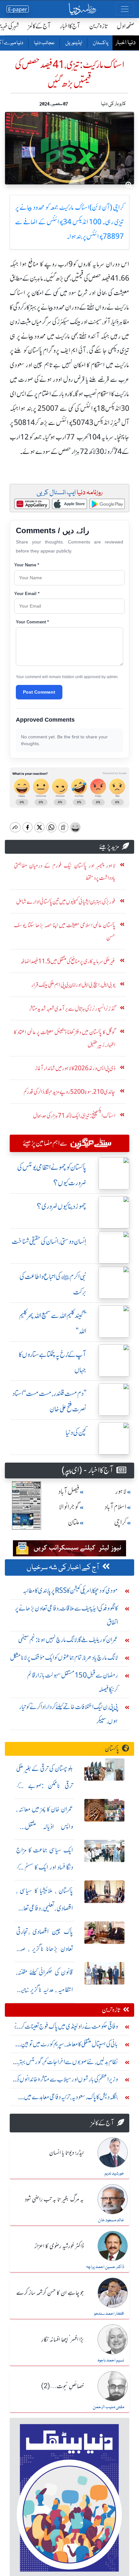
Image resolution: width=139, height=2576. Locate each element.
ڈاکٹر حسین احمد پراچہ (105, 2267)
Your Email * (27, 594)
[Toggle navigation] (125, 9)
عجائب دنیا (44, 43)
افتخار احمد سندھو (109, 2314)
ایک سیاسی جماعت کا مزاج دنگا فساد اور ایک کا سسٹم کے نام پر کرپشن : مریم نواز (45, 1867)
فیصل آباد (69, 1491)
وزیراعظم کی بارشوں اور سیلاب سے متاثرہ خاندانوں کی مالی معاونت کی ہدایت (66, 2081)
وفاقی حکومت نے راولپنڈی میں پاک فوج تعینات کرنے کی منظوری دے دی (66, 2028)
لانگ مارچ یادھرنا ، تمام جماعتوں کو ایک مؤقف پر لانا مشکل (64, 1657)
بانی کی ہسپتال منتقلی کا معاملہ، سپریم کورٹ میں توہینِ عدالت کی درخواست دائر (69, 2046)
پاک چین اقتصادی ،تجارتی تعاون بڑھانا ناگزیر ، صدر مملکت (45, 1949)
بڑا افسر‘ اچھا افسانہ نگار (63, 2340)
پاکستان (100, 43)
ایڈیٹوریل (73, 43)
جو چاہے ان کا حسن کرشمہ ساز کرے (50, 2293)
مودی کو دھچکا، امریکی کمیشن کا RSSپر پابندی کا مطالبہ (70, 1590)
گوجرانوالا (69, 1507)
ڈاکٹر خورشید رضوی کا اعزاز (59, 2246)
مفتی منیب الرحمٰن (108, 2407)
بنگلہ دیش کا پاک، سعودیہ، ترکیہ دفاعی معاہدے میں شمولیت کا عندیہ (71, 2098)
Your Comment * (32, 622)
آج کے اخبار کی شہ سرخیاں (63, 1568)
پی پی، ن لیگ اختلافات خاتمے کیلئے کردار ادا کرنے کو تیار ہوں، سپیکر (69, 1714)
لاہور (121, 1491)
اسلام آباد (115, 1507)
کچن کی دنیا (76, 1432)
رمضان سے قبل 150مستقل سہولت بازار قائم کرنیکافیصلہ (73, 1682)
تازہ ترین (98, 26)
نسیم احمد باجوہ (111, 2360)
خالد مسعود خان (111, 2220)
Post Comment (39, 692)
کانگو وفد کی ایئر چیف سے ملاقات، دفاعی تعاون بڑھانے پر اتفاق (66, 1615)
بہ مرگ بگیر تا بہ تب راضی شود (54, 2200)
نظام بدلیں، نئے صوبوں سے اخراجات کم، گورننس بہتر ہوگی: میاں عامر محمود (68, 2063)
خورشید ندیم (114, 2174)
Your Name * (27, 565)
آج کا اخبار (70, 26)
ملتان (74, 1522)
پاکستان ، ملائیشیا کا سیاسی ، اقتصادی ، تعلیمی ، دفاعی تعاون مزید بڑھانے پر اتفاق (45, 1908)
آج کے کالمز (39, 26)
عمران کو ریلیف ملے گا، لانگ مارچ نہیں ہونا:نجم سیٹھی (68, 1640)
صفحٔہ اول (126, 26)
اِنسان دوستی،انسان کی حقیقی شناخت (49, 1241)
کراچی (120, 1522)
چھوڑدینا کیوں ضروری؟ (62, 1206)
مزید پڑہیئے (109, 846)
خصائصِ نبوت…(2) (62, 2387)
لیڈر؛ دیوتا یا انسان (66, 2153)
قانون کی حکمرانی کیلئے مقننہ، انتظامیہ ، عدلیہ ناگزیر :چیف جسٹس (45, 1990)
